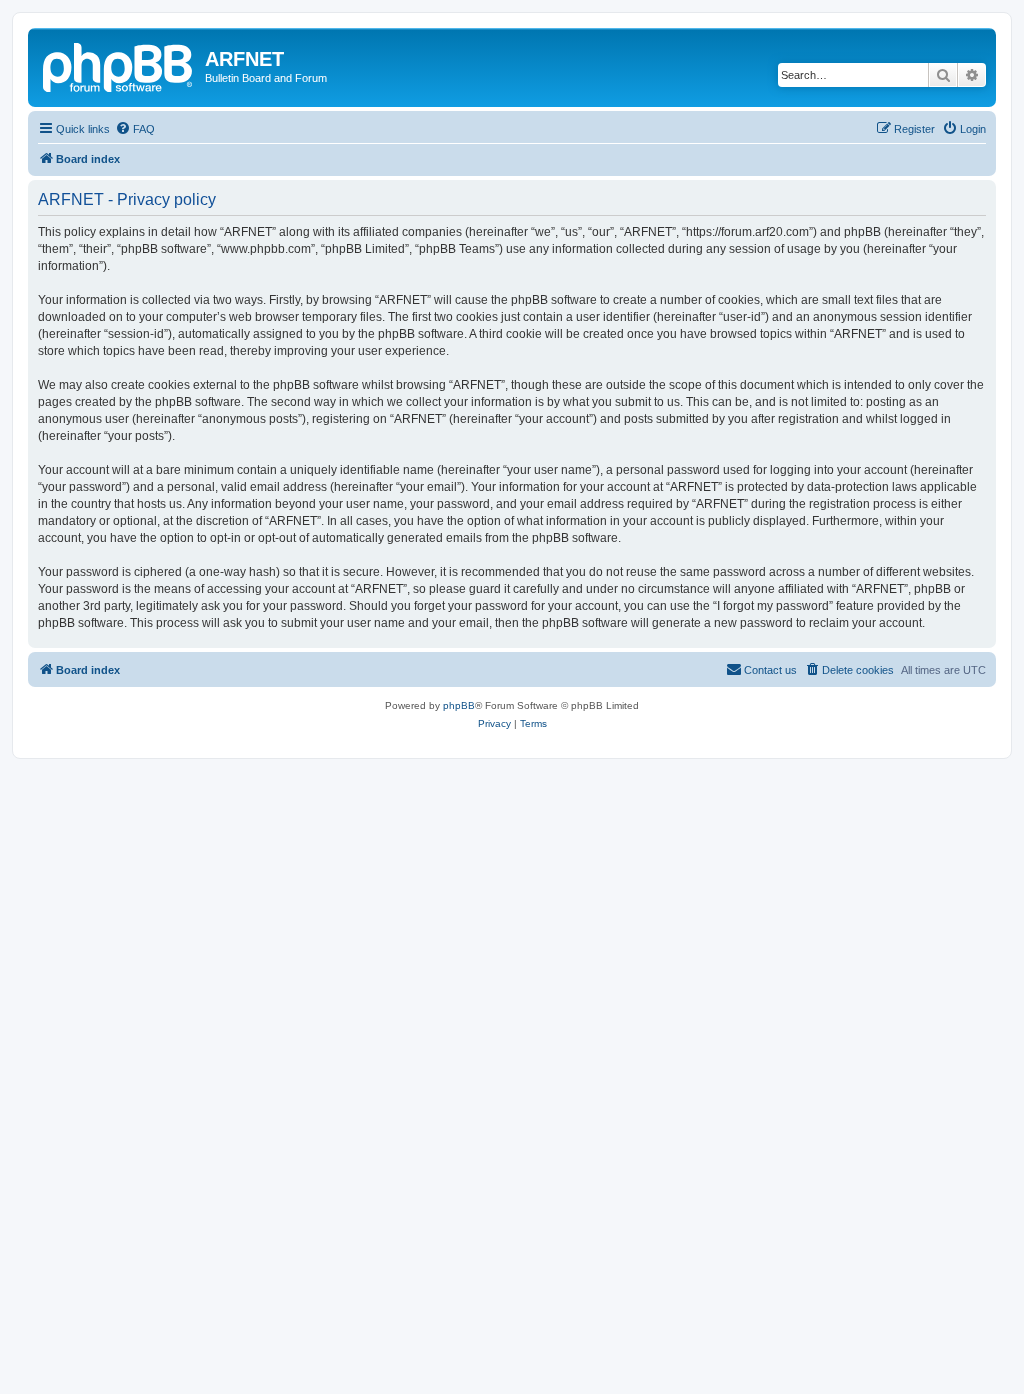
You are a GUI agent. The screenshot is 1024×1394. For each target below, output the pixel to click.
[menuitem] (135, 129)
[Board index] (119, 65)
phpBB (459, 705)
